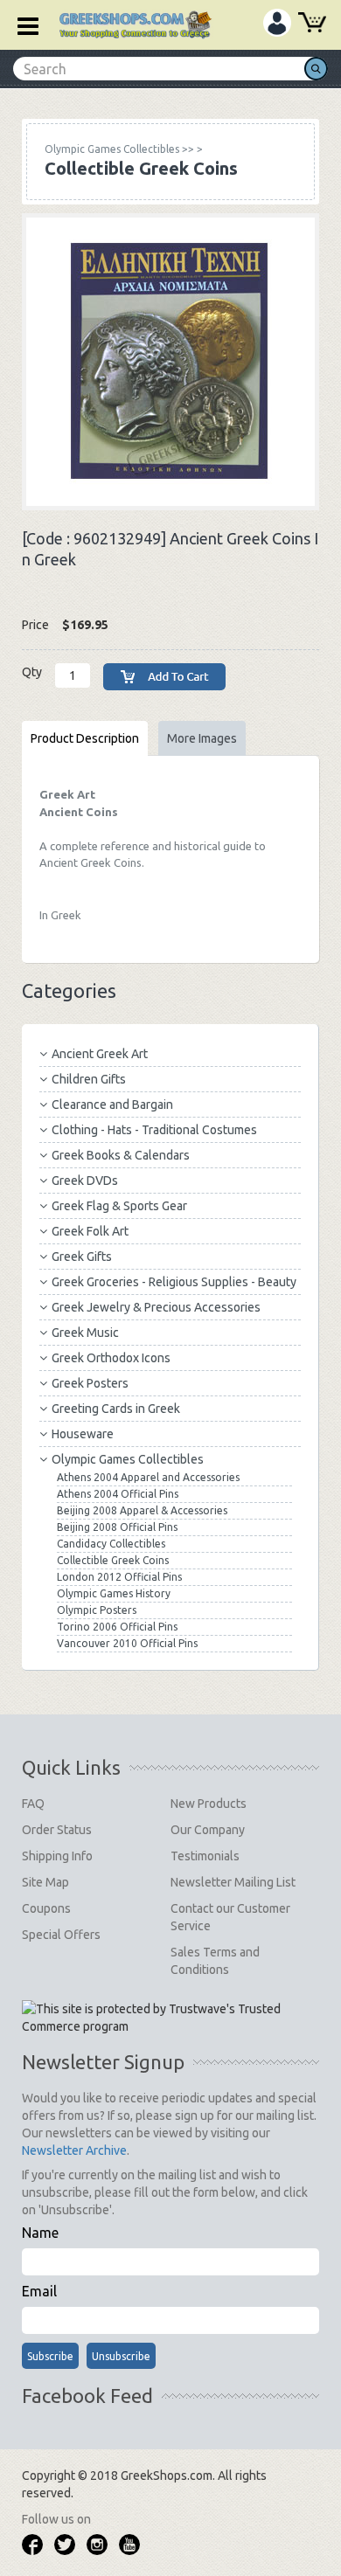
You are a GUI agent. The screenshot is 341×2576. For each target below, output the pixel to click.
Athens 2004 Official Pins (118, 1494)
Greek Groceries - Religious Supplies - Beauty (174, 1282)
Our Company (208, 1830)
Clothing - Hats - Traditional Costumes (154, 1130)
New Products (209, 1804)
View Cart (312, 24)
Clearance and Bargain (112, 1104)
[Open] (22, 24)
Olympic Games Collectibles (128, 1459)
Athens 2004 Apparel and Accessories (148, 1477)
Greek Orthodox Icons (111, 1358)
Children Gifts (89, 1079)
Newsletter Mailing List (233, 1882)
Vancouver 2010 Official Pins (127, 1643)
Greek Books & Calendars (121, 1155)
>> (119, 149)
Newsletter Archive (74, 2150)
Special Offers (61, 1935)
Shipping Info (57, 1856)
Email (39, 2291)
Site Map (45, 1882)
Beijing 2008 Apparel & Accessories (142, 1510)
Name (40, 2233)
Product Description (85, 738)
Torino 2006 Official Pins (117, 1627)
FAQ (33, 1804)
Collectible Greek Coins (113, 1560)
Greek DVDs (85, 1181)
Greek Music (85, 1333)
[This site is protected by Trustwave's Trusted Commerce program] (170, 2018)
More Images (202, 738)
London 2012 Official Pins (119, 1577)
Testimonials (205, 1856)
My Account (277, 23)
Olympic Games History (114, 1593)
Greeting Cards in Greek (116, 1409)
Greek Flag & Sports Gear (119, 1206)
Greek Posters (90, 1383)
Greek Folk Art (90, 1231)
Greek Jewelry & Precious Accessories (156, 1307)
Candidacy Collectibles (111, 1544)
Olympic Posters (97, 1610)
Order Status (57, 1830)
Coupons (46, 1908)
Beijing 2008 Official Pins (117, 1527)
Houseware (83, 1434)
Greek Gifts (82, 1257)
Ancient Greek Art (100, 1054)
